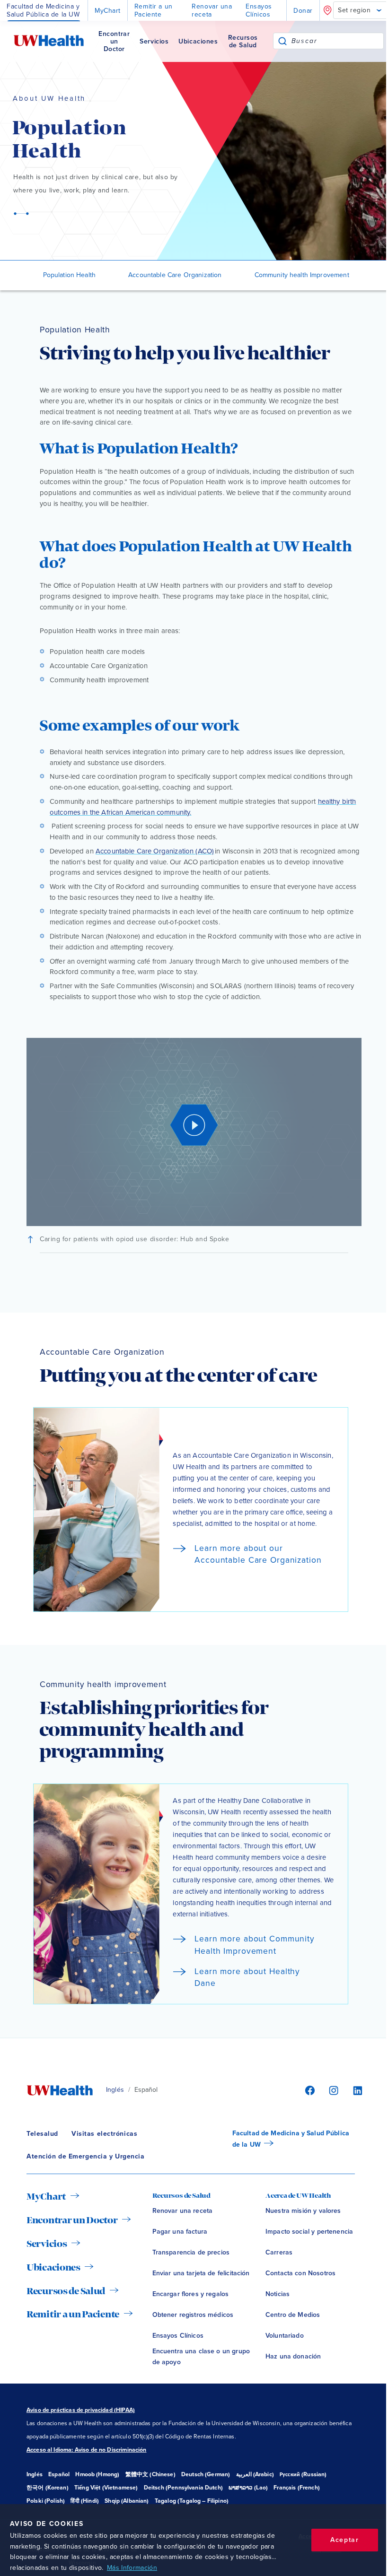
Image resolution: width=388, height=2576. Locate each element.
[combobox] (338, 41)
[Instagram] (332, 2090)
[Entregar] (282, 41)
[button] (194, 1132)
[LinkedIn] (353, 2090)
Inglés (115, 2090)
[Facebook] (309, 2090)
